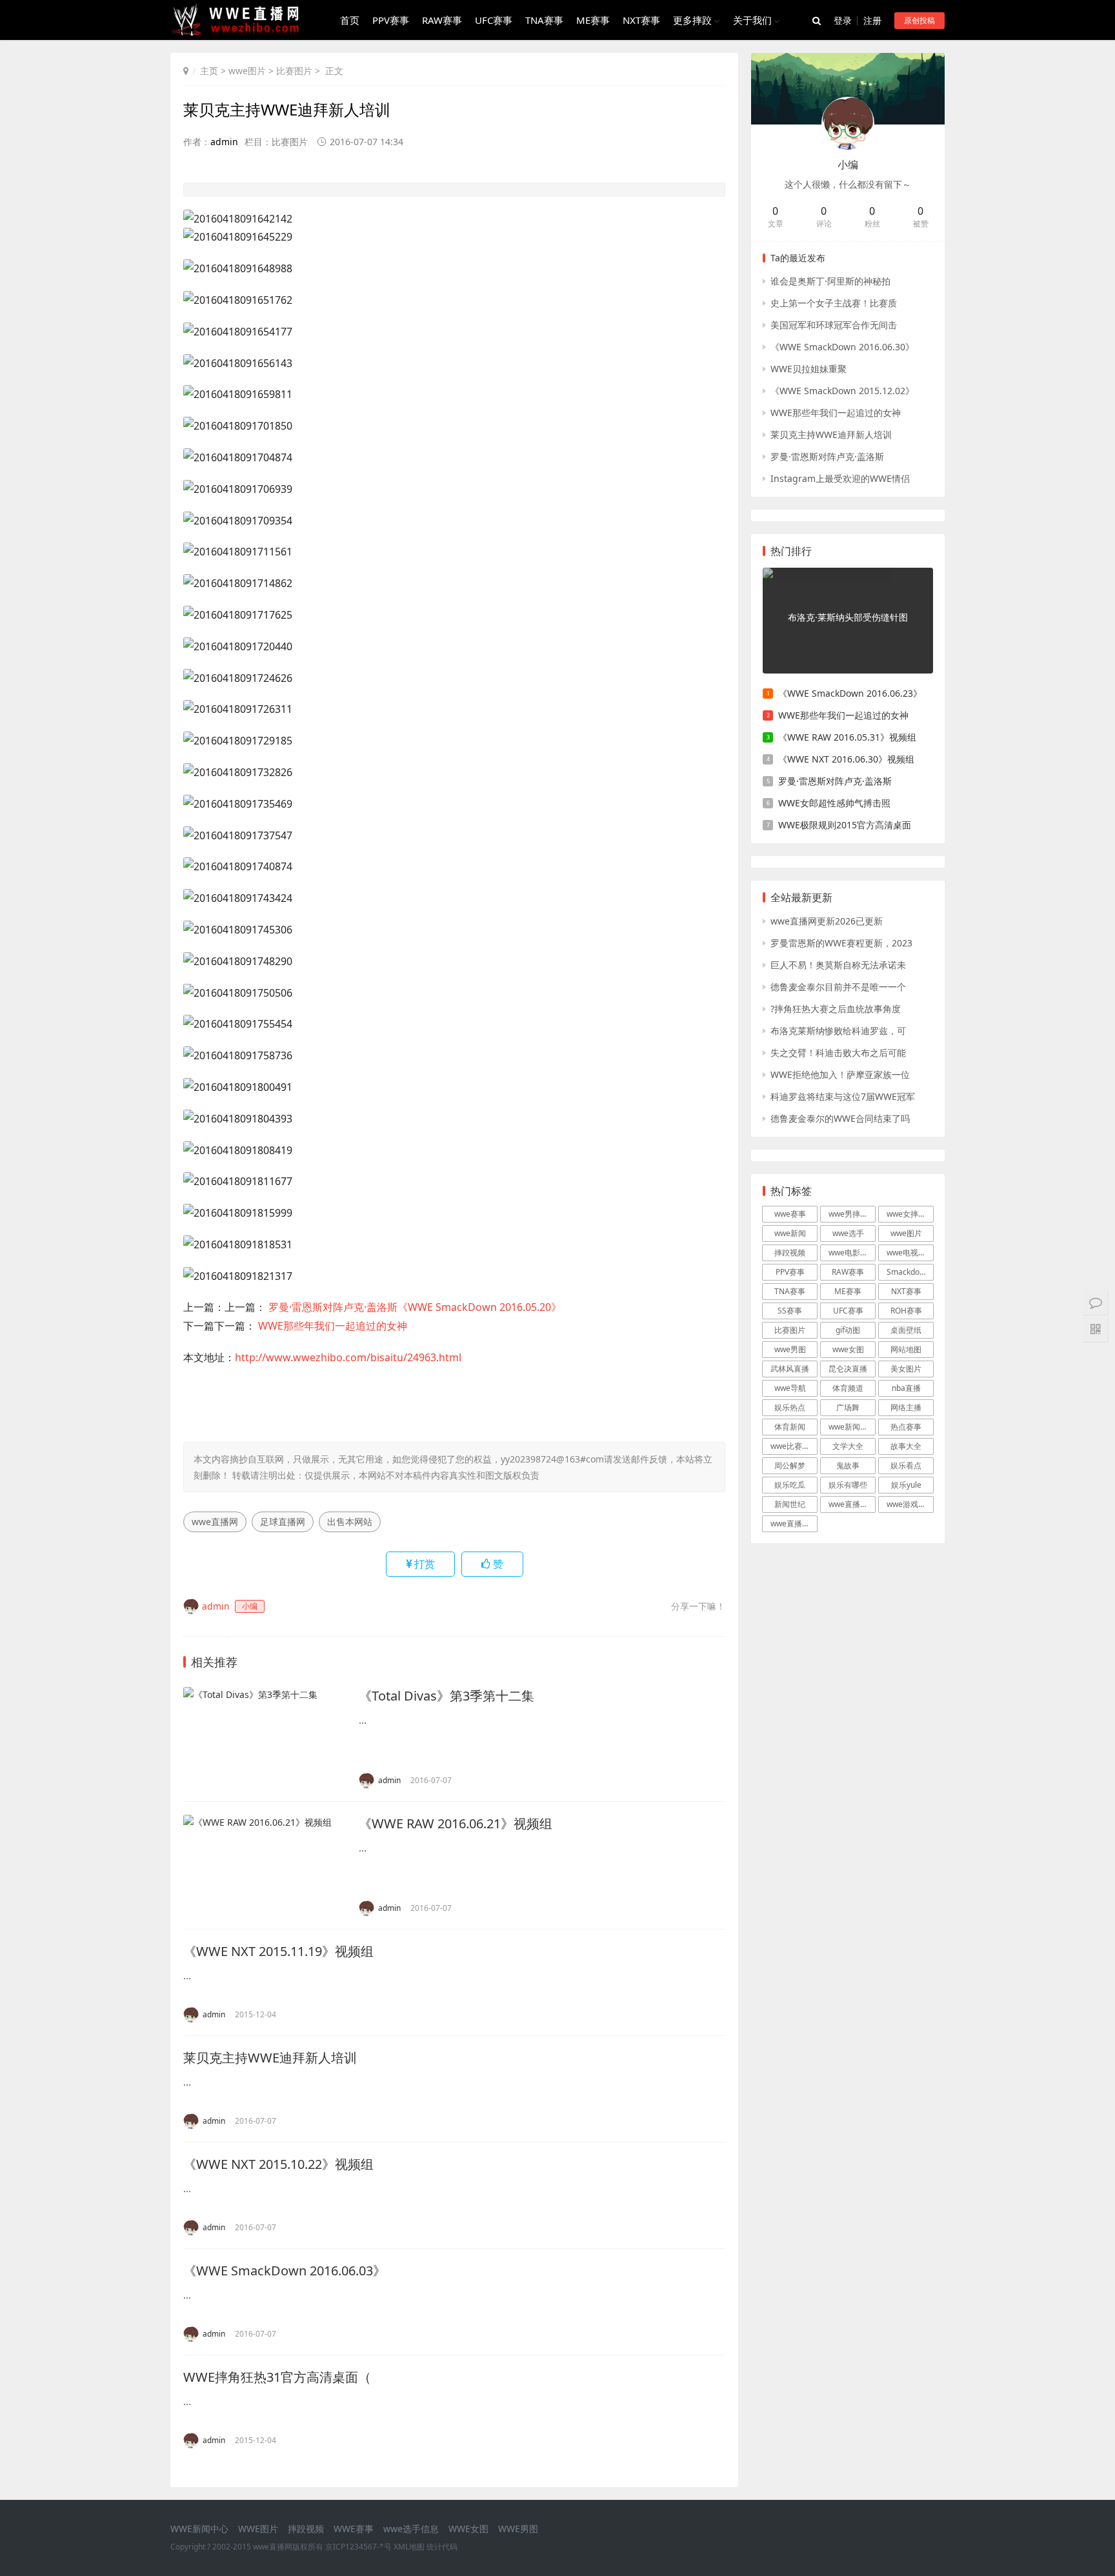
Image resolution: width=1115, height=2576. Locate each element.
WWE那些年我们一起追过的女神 (331, 1326)
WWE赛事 (354, 2529)
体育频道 (848, 1388)
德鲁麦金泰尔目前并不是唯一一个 (838, 987)
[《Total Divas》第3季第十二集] (265, 1738)
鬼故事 (848, 1465)
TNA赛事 (544, 20)
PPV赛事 (391, 20)
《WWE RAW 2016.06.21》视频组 (456, 1823)
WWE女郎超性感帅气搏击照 (834, 803)
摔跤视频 (790, 1253)
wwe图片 (247, 71)
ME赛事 (593, 20)
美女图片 (906, 1369)
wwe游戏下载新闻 (910, 1504)
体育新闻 (790, 1427)
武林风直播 (790, 1369)
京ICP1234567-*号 (358, 2547)
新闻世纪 (790, 1504)
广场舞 (848, 1407)
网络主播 (906, 1407)
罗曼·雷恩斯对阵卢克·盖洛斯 (827, 456)
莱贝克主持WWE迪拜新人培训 (270, 2058)
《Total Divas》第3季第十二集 (447, 1696)
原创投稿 (919, 20)
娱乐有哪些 (848, 1485)
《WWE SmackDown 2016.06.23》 (850, 693)
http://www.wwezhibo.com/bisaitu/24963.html (348, 1357)
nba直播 (906, 1388)
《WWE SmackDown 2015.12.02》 (842, 391)
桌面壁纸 (906, 1330)
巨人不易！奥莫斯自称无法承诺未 (838, 965)
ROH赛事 (906, 1311)
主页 (209, 71)
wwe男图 (790, 1349)
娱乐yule (906, 1485)
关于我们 (752, 20)
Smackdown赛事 (910, 1272)
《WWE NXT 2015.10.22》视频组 (278, 2164)
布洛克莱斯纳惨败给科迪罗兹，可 (838, 1031)
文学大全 (848, 1446)
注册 (872, 20)
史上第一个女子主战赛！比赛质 (834, 303)
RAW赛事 (442, 20)
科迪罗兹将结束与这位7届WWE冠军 (843, 1096)
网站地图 (906, 1349)
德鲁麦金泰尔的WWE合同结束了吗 (840, 1118)
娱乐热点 (790, 1407)
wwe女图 (848, 1349)
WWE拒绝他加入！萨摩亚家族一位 (840, 1074)
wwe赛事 (790, 1214)
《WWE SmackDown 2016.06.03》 (285, 2271)
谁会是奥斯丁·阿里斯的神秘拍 (830, 281)
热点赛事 (906, 1427)
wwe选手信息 (411, 2529)
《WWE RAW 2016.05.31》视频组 (847, 737)
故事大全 (906, 1446)
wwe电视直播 (910, 1253)
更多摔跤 (692, 20)
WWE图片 (258, 2529)
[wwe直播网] (239, 31)
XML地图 (409, 2547)
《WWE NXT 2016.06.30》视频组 (846, 759)
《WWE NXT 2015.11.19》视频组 (278, 1951)
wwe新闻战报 (852, 1427)
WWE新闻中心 (199, 2529)
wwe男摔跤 (848, 1214)
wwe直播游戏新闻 (852, 1504)
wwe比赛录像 (794, 1446)
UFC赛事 (494, 20)
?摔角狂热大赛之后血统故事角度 (836, 1009)
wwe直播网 (215, 1522)
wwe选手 (848, 1233)
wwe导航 (790, 1388)
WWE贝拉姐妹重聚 (809, 369)
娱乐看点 (906, 1465)
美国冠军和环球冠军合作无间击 (834, 325)
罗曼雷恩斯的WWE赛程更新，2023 (841, 943)
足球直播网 (283, 1522)
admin (224, 142)
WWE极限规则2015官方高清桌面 (845, 825)
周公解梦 (790, 1465)
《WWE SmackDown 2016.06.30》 (842, 347)
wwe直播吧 (790, 1523)
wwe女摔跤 (906, 1214)
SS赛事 (790, 1311)
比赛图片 (294, 71)
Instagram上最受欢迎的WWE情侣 (840, 478)
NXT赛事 (641, 20)
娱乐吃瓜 (790, 1485)
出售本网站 (350, 1522)
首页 (350, 20)
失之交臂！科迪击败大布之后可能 (838, 1053)
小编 (848, 165)
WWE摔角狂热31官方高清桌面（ (277, 2377)
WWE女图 (468, 2529)
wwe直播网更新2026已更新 (827, 921)
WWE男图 (518, 2529)
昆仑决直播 (848, 1369)
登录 (843, 20)
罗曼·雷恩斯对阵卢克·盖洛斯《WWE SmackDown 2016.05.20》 (414, 1307)
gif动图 (848, 1330)
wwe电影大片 (852, 1253)
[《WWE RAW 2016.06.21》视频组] (265, 1865)
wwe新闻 (790, 1233)
